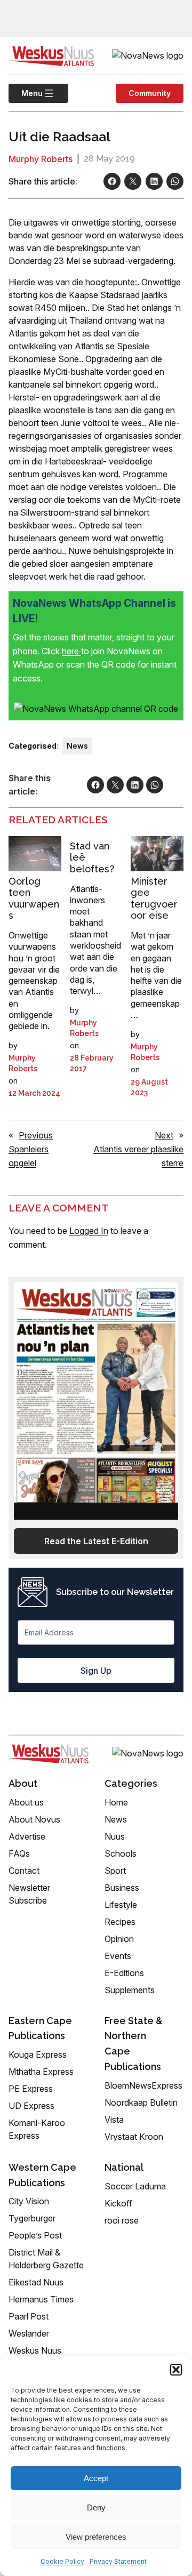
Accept (96, 2478)
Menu (26, 93)
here (71, 651)
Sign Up (96, 1671)
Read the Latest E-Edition (96, 1541)
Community (150, 93)
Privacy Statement (118, 2561)
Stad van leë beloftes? (92, 857)
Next (164, 1135)
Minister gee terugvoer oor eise (154, 898)
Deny (96, 2507)
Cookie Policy (62, 2561)
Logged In (89, 1231)
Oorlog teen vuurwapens (34, 898)
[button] (176, 2370)
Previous (36, 1135)
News (77, 746)
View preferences (96, 2537)
